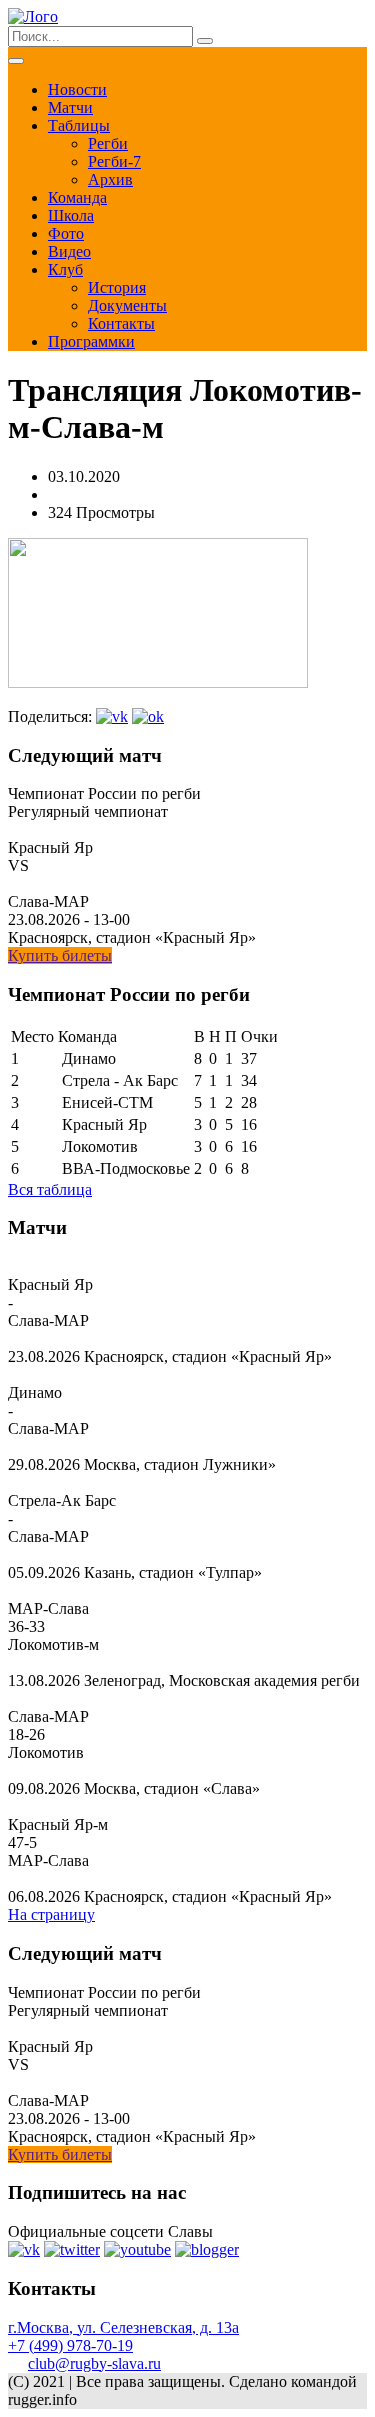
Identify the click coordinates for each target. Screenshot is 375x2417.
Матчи (70, 107)
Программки (91, 341)
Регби (108, 143)
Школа (71, 215)
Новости (77, 89)
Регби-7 (114, 161)
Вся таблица (50, 1189)
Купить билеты (60, 955)
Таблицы (79, 125)
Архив (110, 179)
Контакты (121, 323)
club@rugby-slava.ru (94, 2363)
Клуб (65, 269)
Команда (77, 197)
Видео (69, 251)
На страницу (51, 1914)
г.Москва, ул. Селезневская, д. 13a (123, 2327)
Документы (127, 305)
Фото (66, 233)
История (117, 287)
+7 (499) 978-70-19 (70, 2345)
